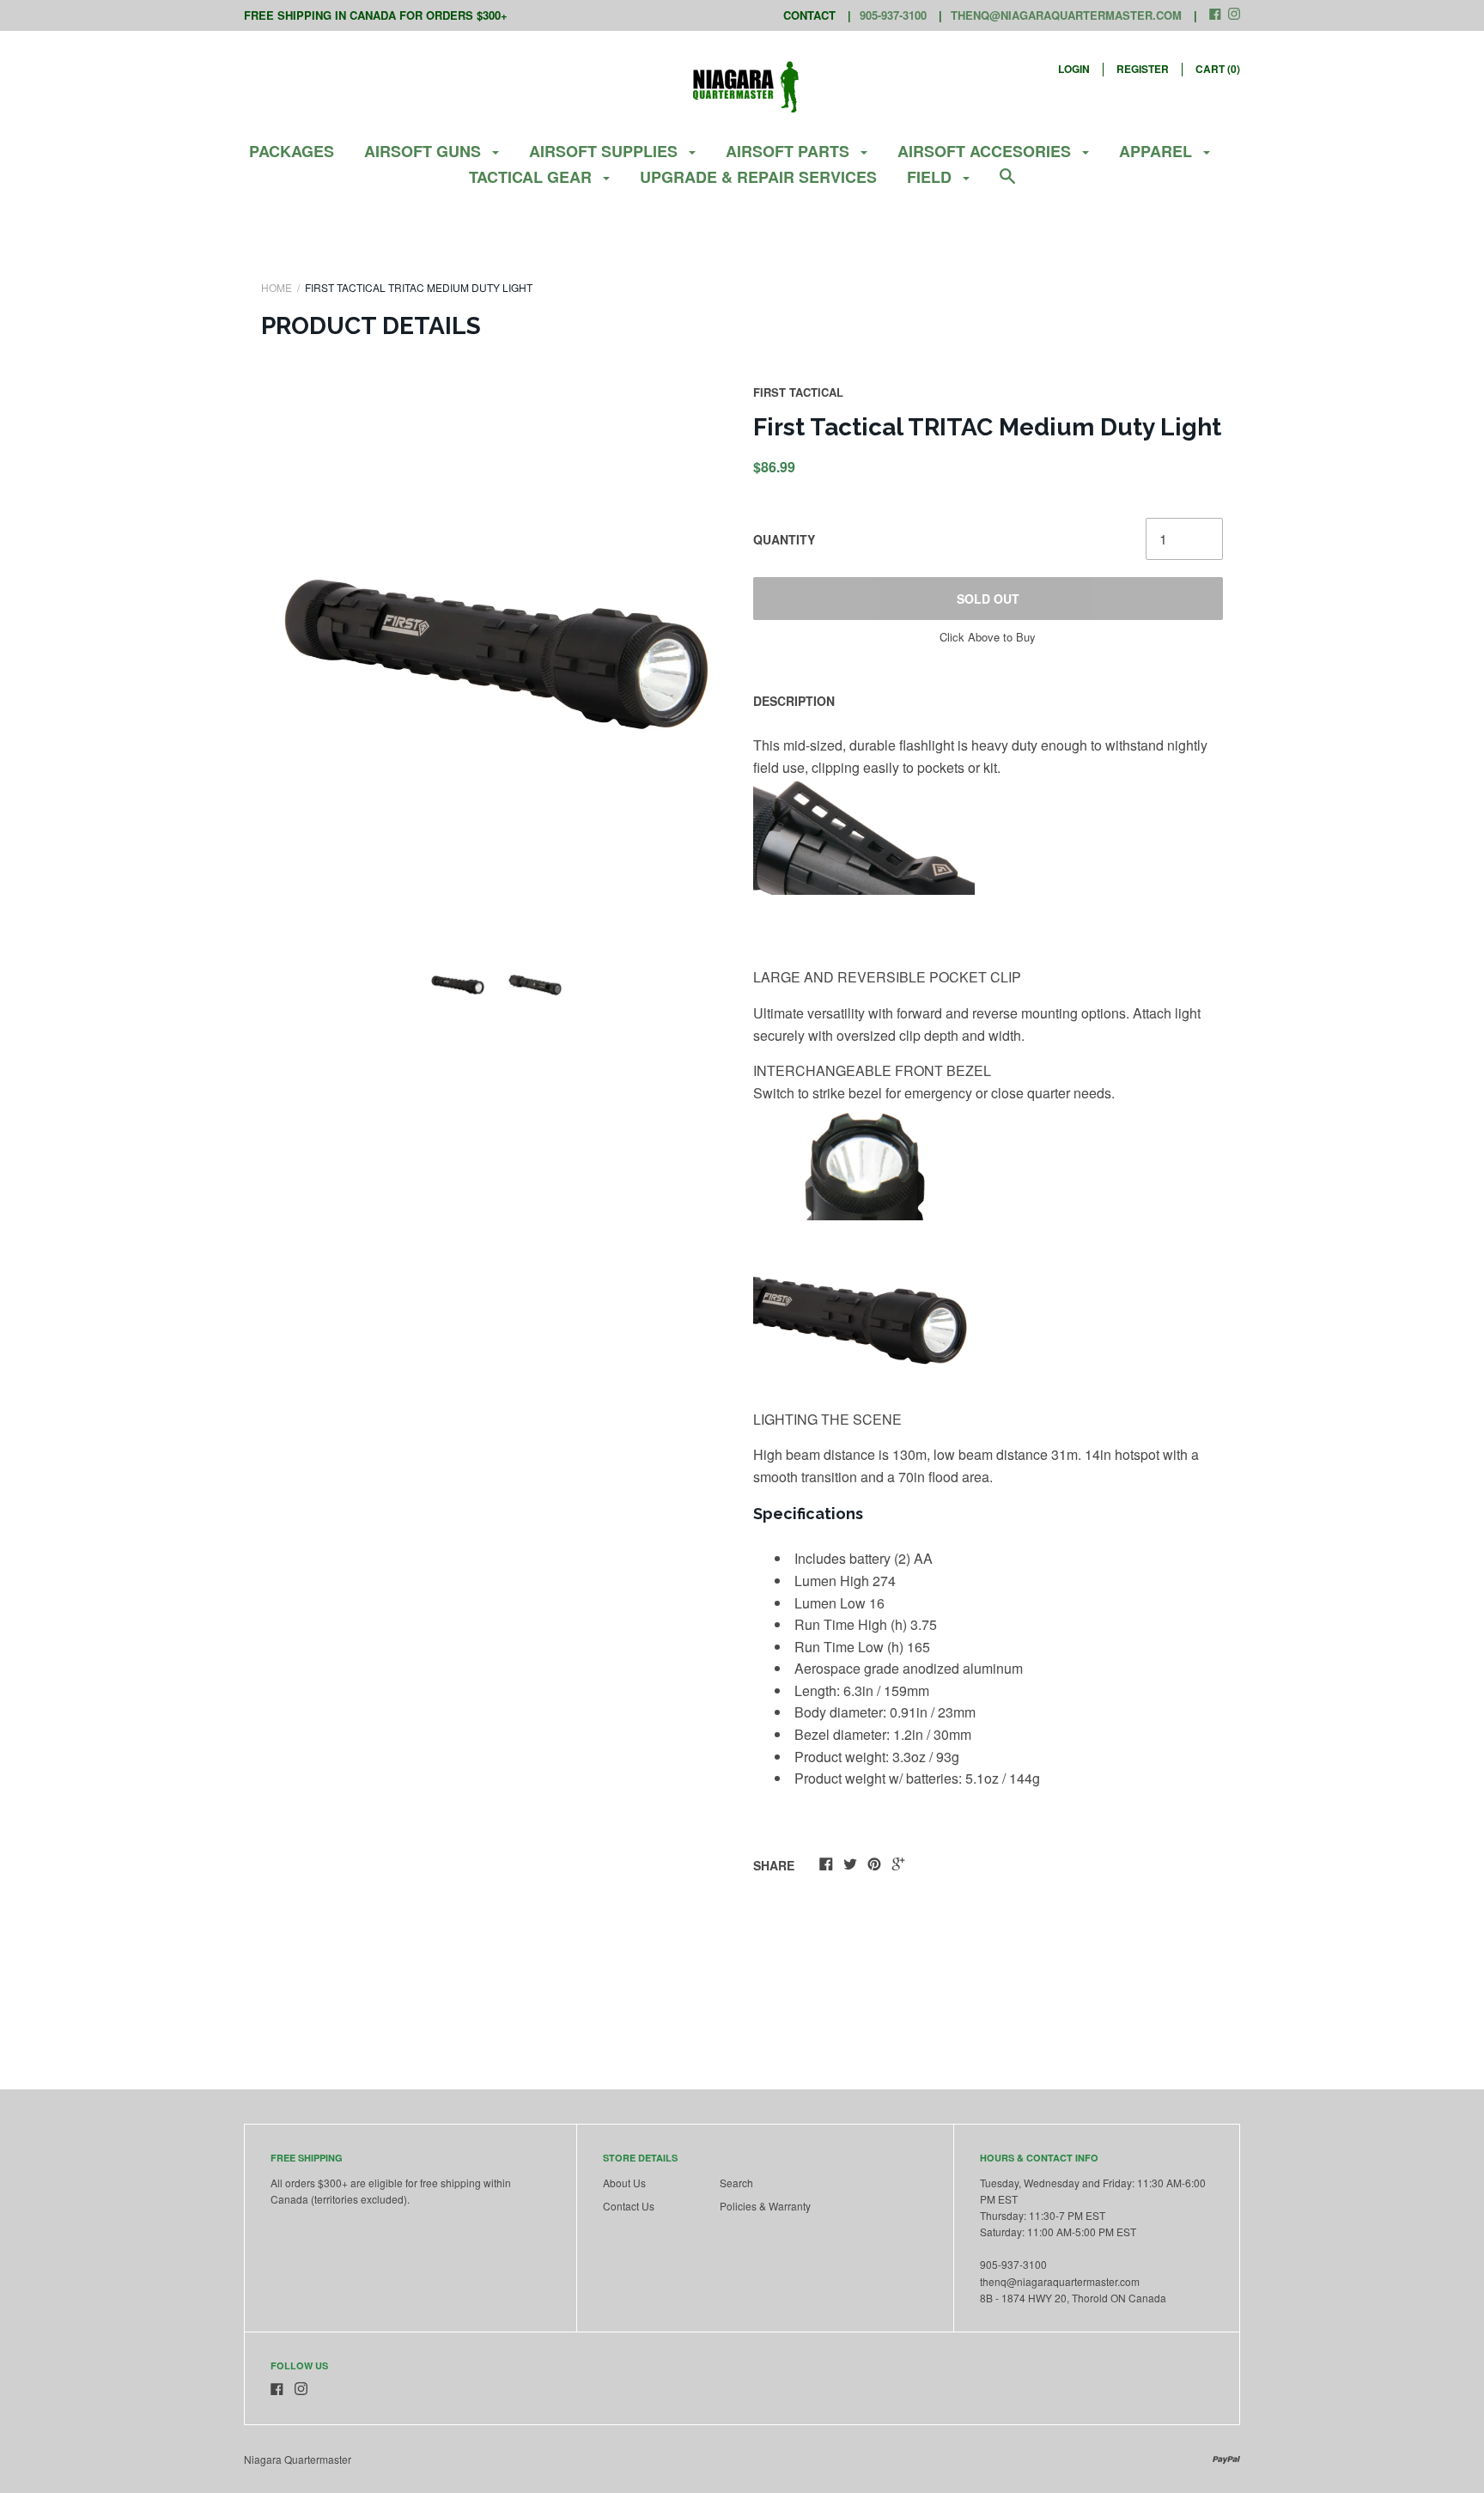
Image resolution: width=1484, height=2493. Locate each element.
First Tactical (798, 392)
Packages (292, 151)
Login (1074, 69)
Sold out (988, 599)
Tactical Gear (532, 177)
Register (1143, 69)
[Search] (1007, 184)
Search (736, 2183)
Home (277, 287)
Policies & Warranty (765, 2206)
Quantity (784, 539)
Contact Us (629, 2206)
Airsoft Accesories (986, 151)
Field (931, 177)
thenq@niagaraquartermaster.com (1066, 15)
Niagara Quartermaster (298, 2459)
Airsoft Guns (425, 151)
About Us (624, 2183)
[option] (496, 654)
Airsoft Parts (790, 151)
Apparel (1158, 151)
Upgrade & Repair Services (758, 177)
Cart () (1218, 69)
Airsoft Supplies (605, 151)
